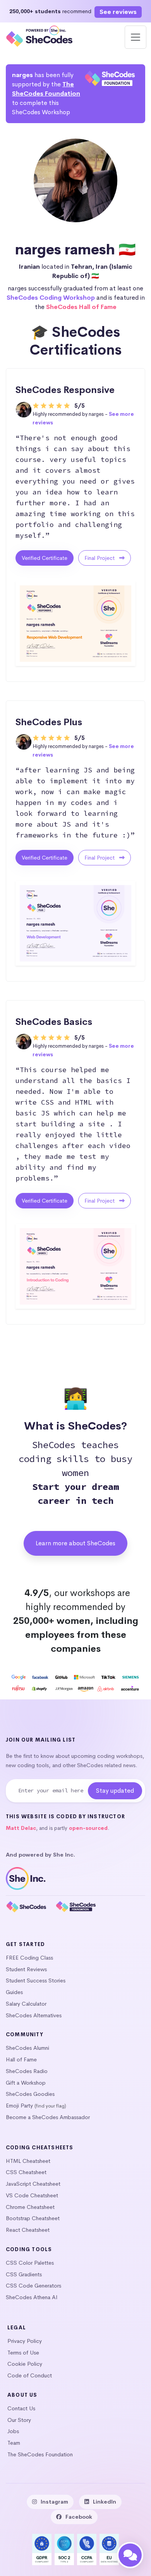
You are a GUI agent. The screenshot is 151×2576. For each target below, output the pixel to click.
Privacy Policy (25, 2341)
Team (14, 2443)
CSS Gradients (24, 2274)
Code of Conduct (30, 2375)
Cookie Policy (25, 2364)
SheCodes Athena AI (32, 2297)
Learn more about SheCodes (75, 1543)
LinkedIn (105, 2502)
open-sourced (88, 1828)
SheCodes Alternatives (34, 2015)
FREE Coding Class (29, 1958)
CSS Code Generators (33, 2286)
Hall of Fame (21, 2059)
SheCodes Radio (27, 2071)
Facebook (79, 2517)
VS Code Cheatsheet (32, 2195)
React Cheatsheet (28, 2230)
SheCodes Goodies (30, 2094)
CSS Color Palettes (30, 2263)
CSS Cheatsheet (26, 2172)
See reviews (118, 12)
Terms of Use (23, 2353)
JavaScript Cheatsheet (33, 2184)
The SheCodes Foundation (40, 2454)
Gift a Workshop (26, 2083)
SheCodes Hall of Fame (81, 307)
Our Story (19, 2420)
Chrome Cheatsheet (30, 2207)
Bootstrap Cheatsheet (33, 2218)
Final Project (100, 558)
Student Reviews (26, 1969)
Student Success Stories (36, 1980)
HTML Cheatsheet (28, 2161)
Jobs (13, 2431)
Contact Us (21, 2408)
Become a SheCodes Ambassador (48, 2117)
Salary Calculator (26, 2004)
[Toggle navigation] (136, 37)
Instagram (54, 2502)
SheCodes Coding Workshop (51, 298)
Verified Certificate (45, 558)
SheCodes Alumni (27, 2048)
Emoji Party (19, 2106)
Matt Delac (21, 1828)
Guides (14, 1992)
